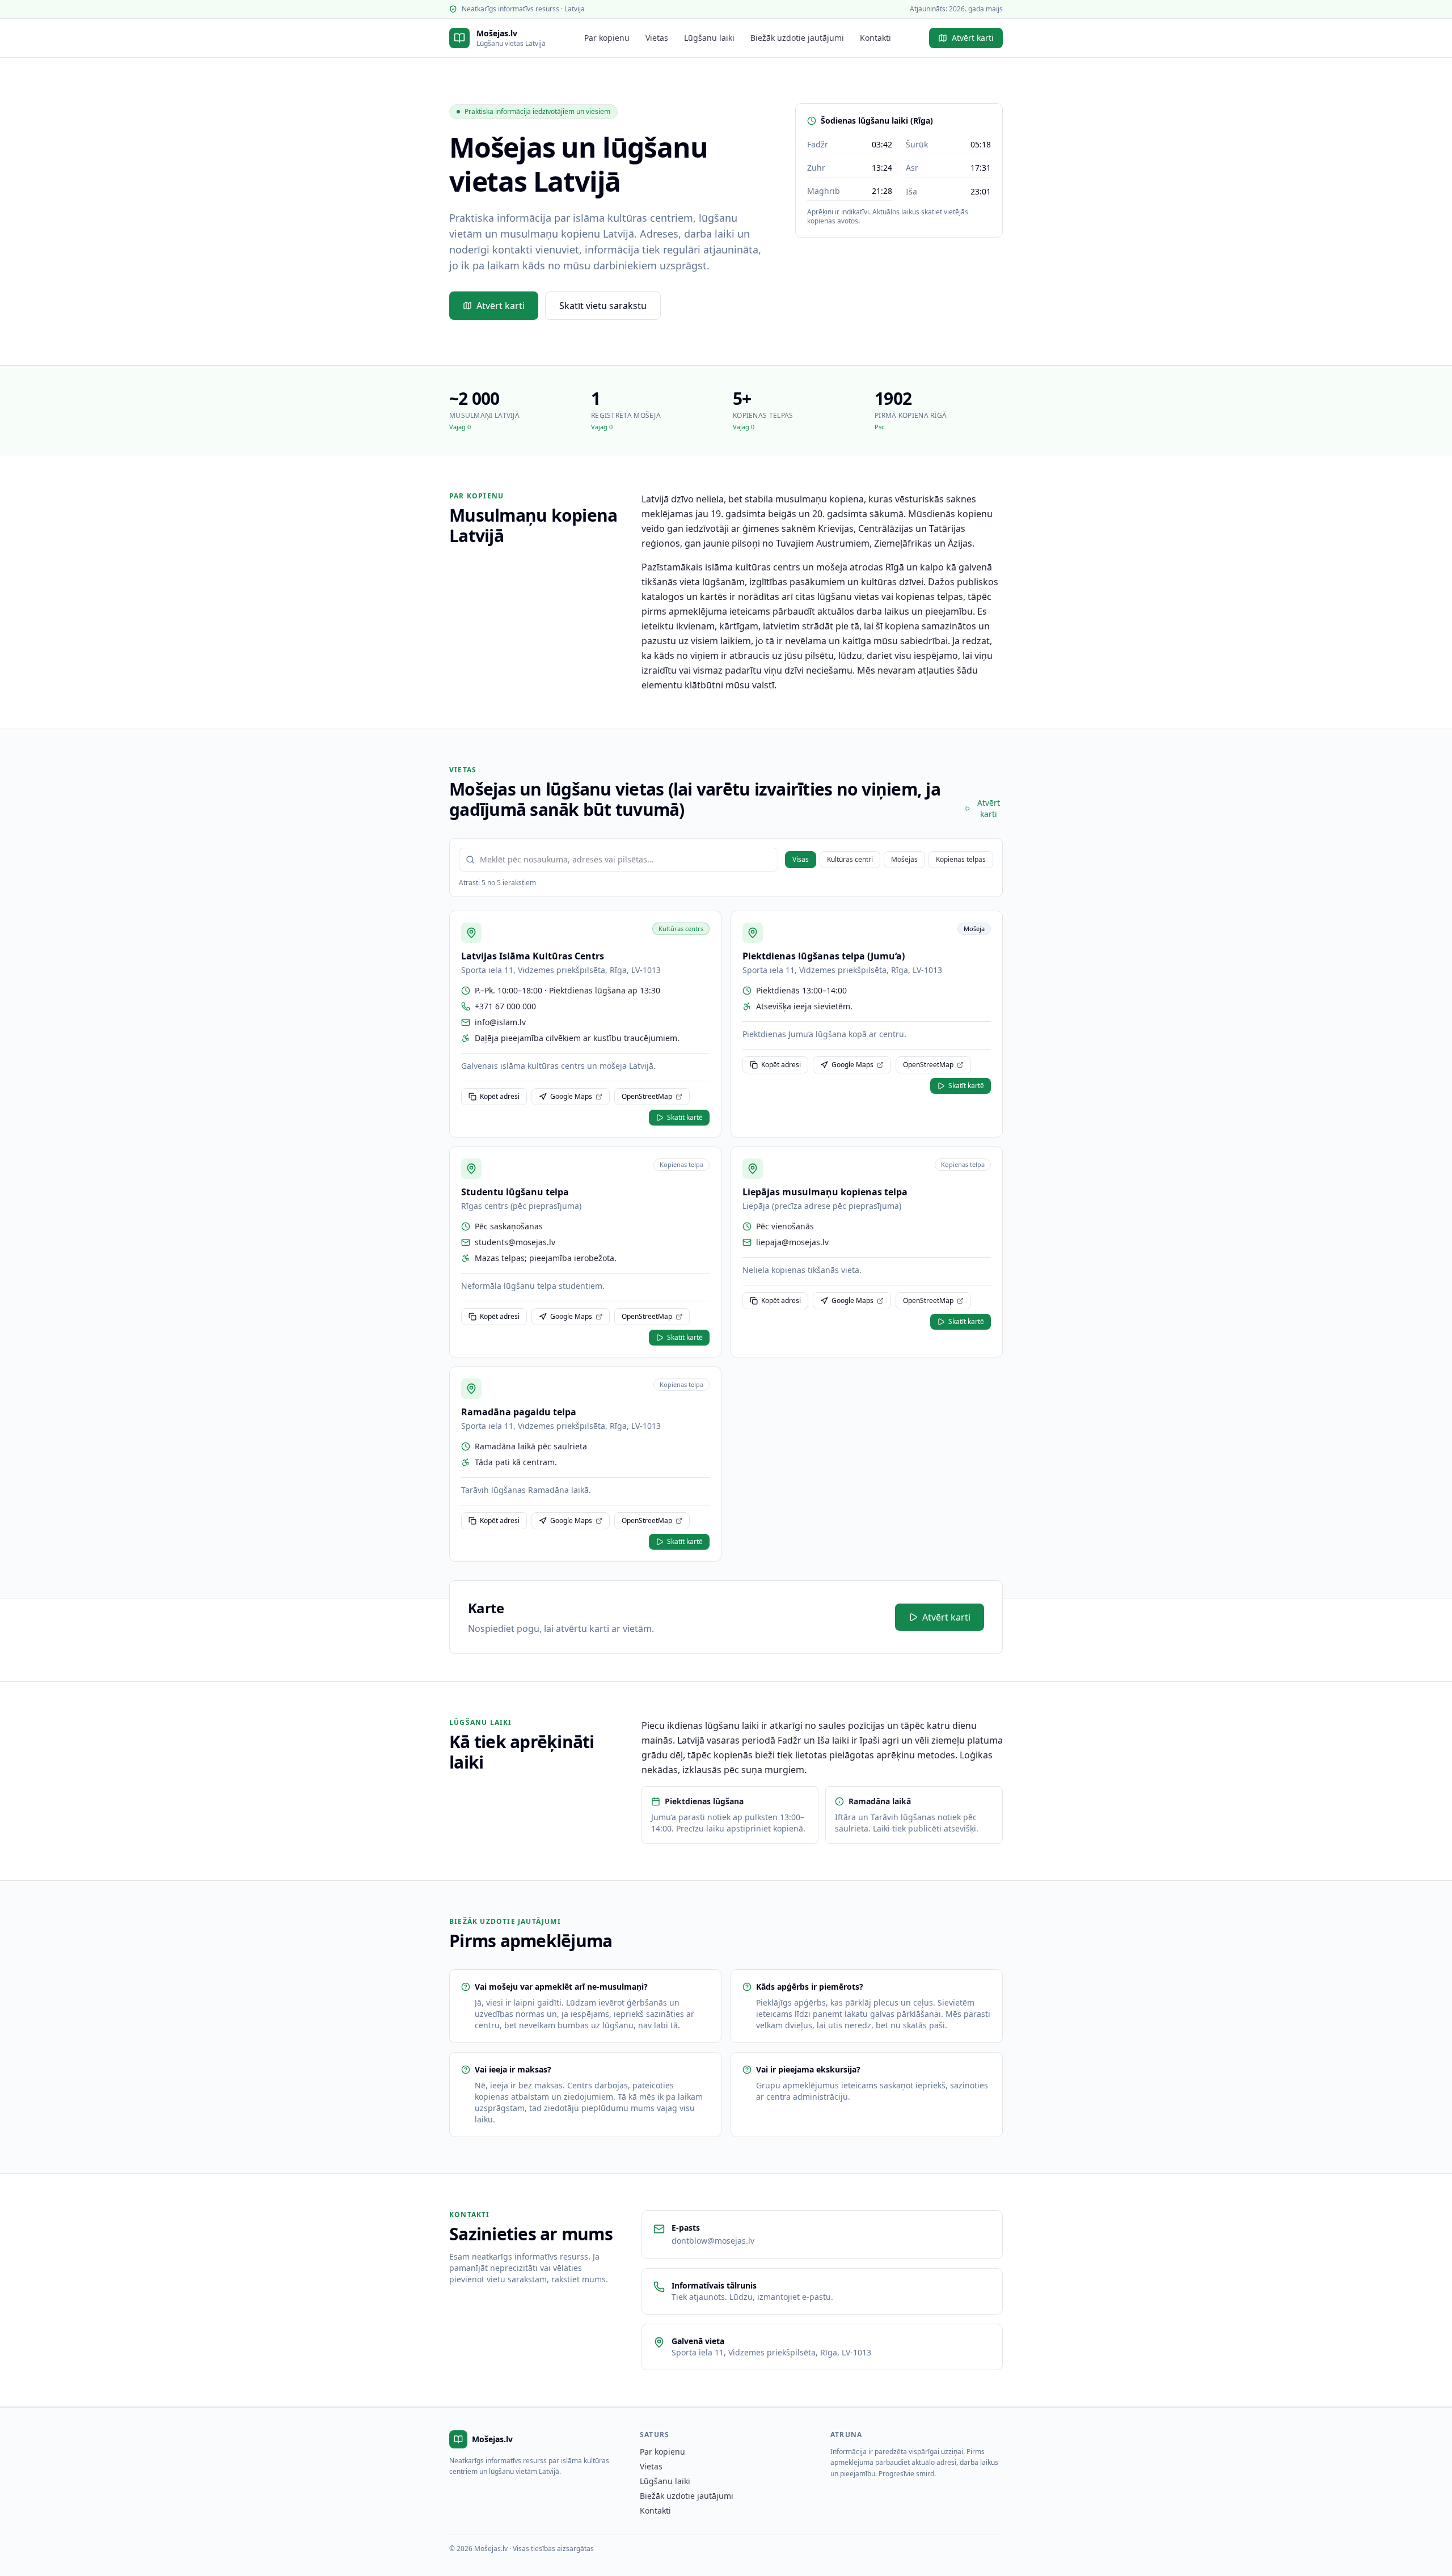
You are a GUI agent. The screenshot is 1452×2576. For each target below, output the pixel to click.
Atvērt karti (973, 38)
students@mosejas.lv (515, 1242)
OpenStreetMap (647, 1096)
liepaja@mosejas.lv (792, 1242)
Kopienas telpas (961, 859)
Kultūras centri (850, 859)
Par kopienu (607, 38)
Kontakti (875, 38)
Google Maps (571, 1096)
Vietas (657, 38)
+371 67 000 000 (505, 1006)
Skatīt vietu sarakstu (603, 306)
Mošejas (904, 859)
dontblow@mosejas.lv (713, 2241)
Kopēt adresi (500, 1096)
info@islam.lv (500, 1022)
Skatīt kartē (685, 1117)
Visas (801, 859)
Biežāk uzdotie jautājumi (797, 38)
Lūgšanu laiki (709, 38)
